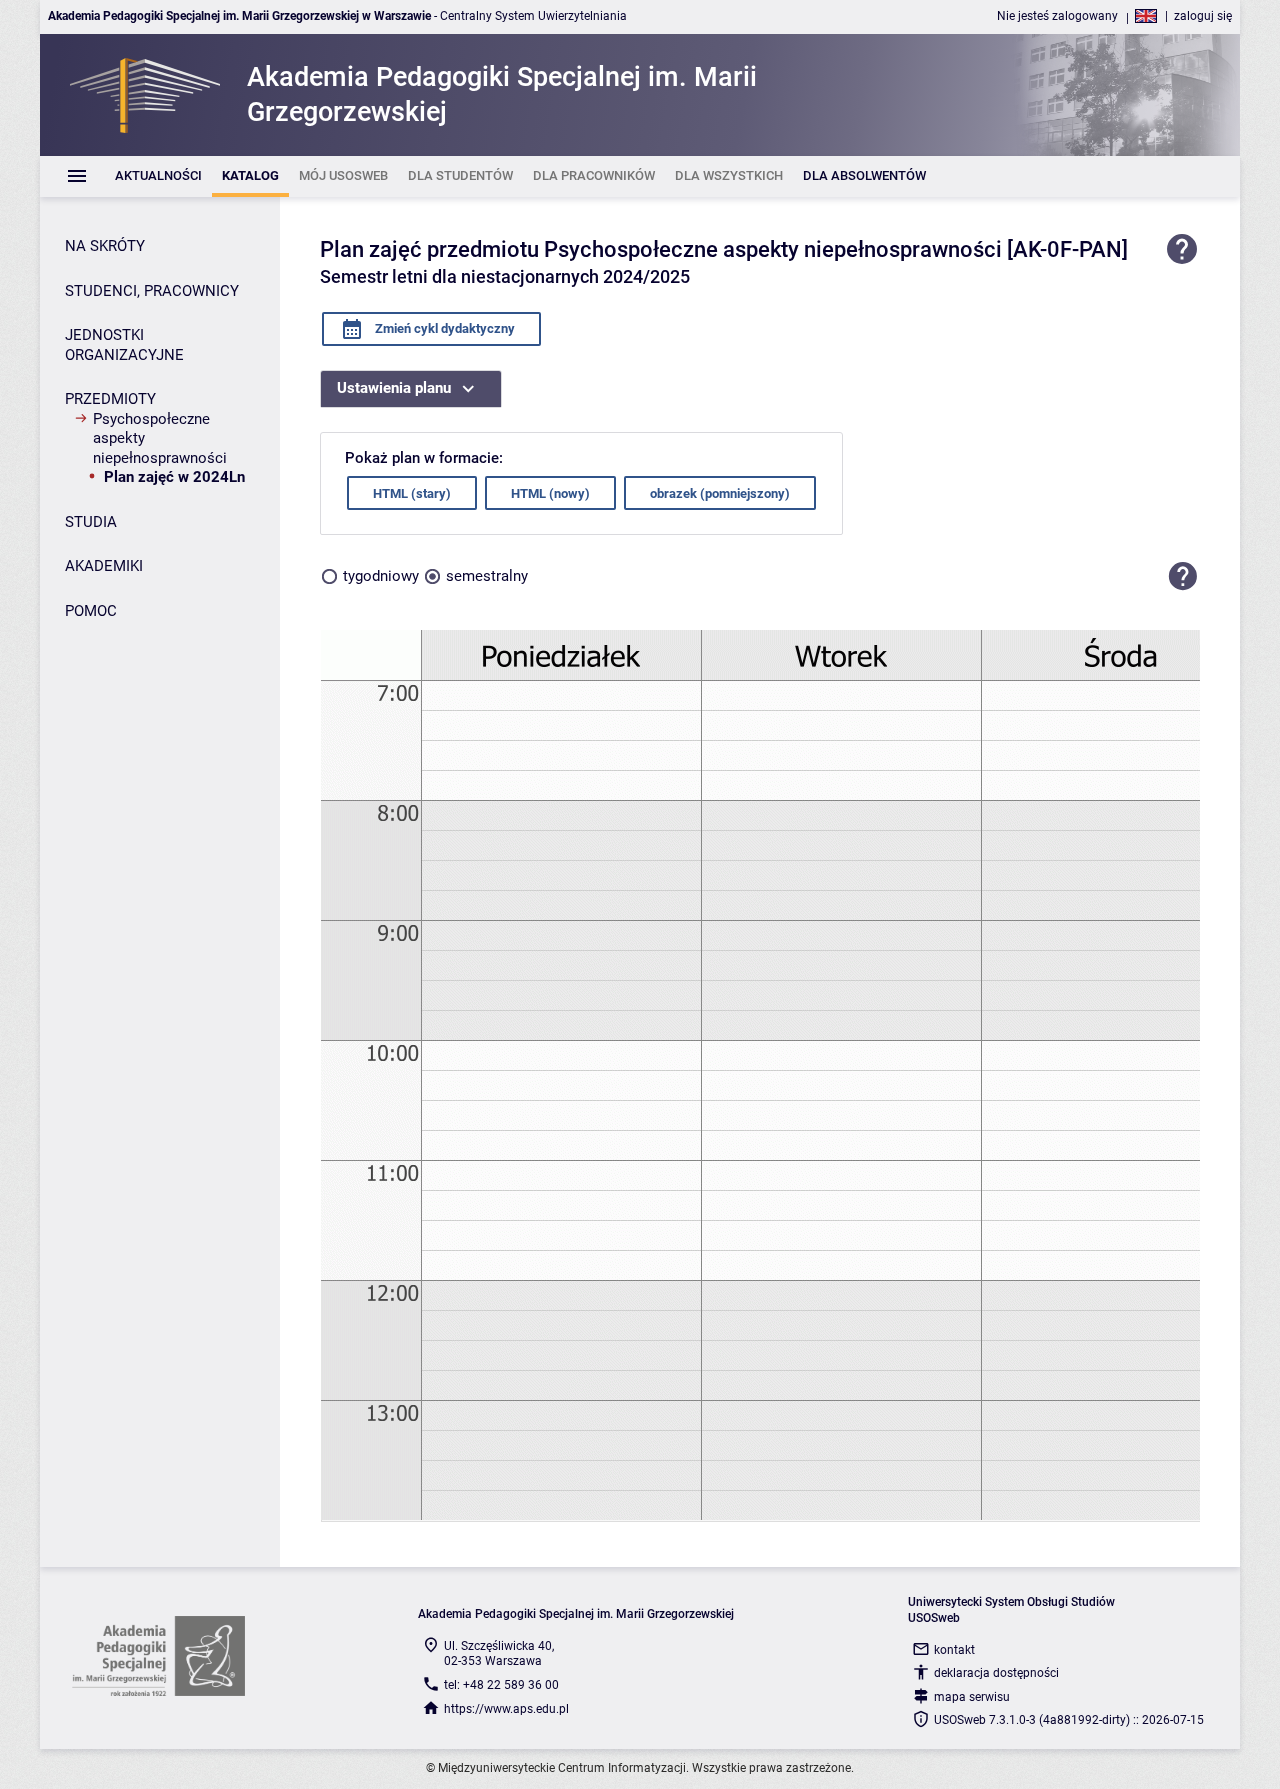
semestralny (487, 576)
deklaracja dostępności (996, 1673)
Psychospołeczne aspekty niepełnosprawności (160, 438)
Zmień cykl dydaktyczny (443, 328)
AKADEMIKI (104, 566)
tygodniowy (381, 576)
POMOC (91, 611)
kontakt (954, 1650)
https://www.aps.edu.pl (506, 1709)
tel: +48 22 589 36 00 (501, 1685)
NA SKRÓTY (105, 246)
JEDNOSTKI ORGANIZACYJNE (124, 345)
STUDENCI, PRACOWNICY (152, 291)
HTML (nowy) (550, 493)
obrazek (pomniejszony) (720, 493)
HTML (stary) (412, 493)
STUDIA (91, 522)
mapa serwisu (972, 1697)
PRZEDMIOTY (110, 399)
